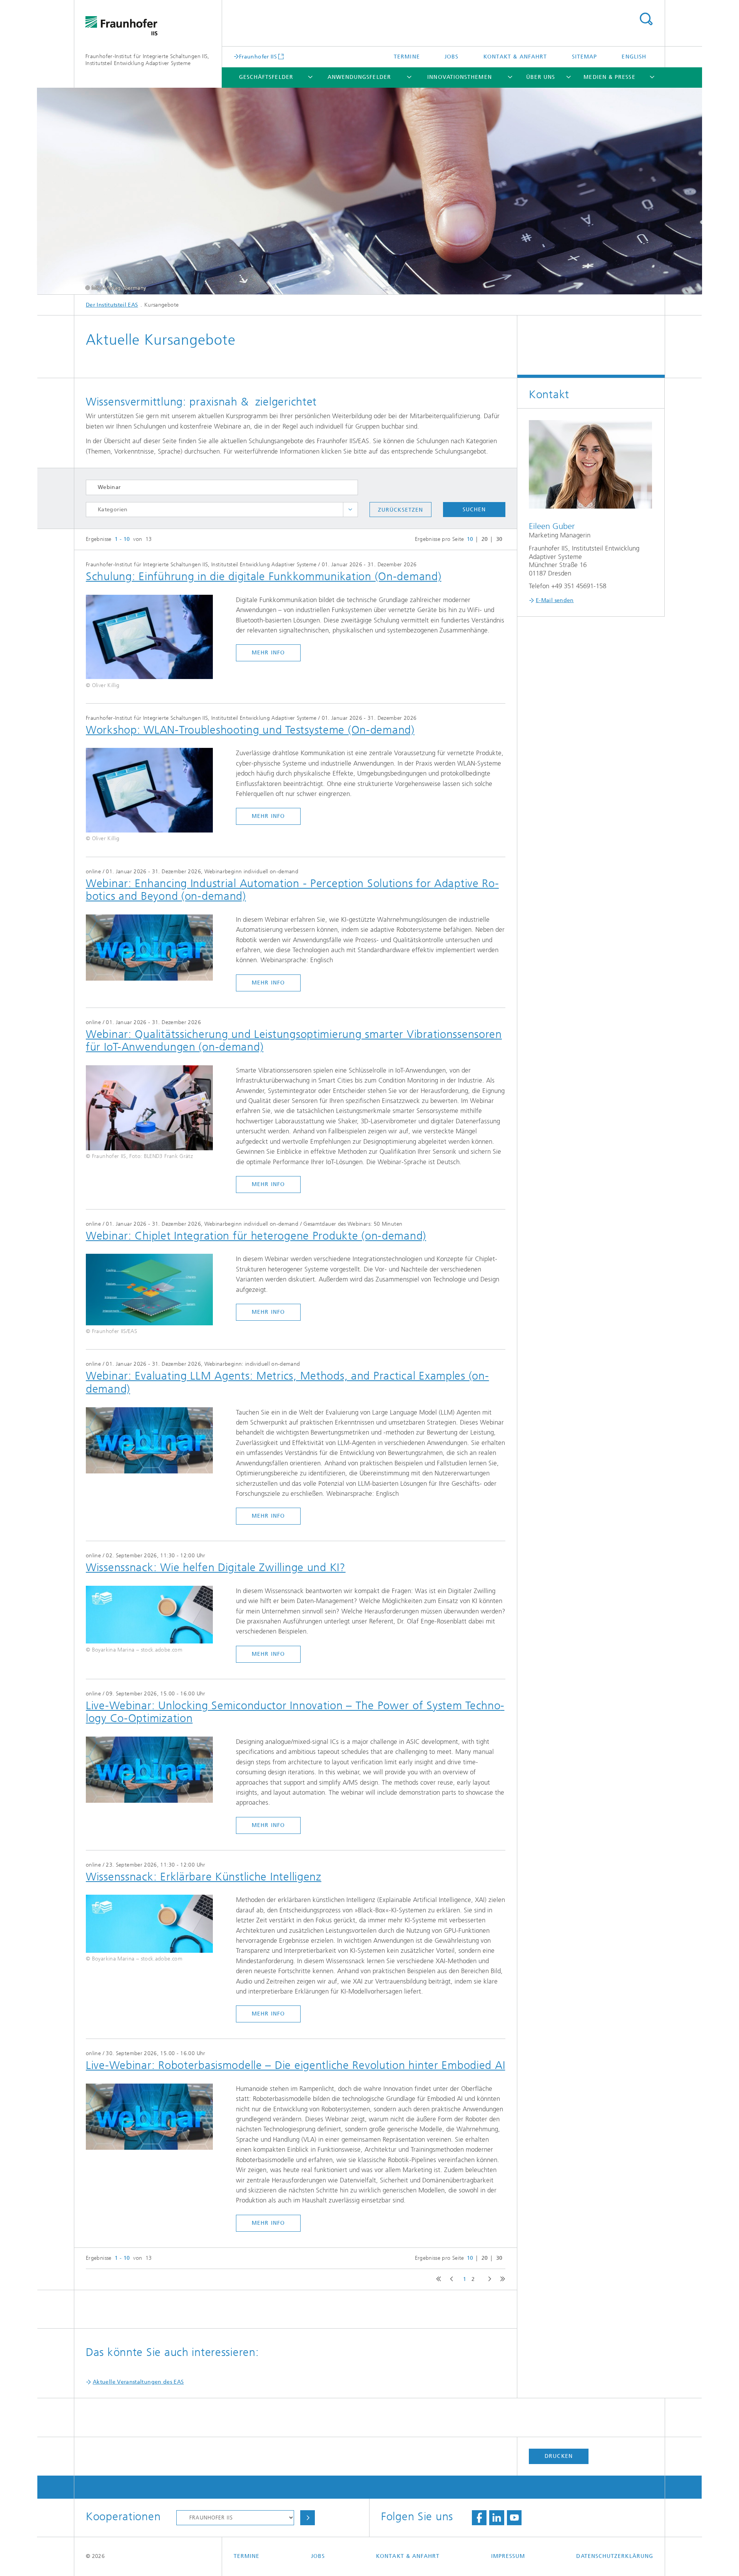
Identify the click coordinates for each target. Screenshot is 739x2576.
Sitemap (585, 57)
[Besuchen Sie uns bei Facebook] (479, 2518)
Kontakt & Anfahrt (515, 57)
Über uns (541, 77)
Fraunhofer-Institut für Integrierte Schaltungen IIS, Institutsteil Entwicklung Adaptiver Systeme (147, 60)
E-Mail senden (555, 600)
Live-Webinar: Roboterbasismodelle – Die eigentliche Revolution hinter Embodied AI (295, 2065)
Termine (407, 57)
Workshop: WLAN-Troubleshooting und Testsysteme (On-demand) (250, 730)
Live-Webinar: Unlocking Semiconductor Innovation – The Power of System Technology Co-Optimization (295, 1712)
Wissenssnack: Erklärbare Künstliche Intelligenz (204, 1877)
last (501, 2279)
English (634, 57)
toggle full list (350, 510)
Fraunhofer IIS (258, 57)
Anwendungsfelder (359, 77)
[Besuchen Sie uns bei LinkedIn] (497, 2518)
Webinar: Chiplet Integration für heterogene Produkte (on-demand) (256, 1236)
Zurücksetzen (400, 510)
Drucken (559, 2456)
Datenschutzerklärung (615, 2556)
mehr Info (268, 653)
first (437, 2279)
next (488, 2279)
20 (485, 539)
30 (499, 539)
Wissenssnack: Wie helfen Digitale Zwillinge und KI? (216, 1567)
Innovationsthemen (459, 77)
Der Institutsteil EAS (112, 305)
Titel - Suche (646, 19)
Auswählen (308, 2518)
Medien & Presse (609, 77)
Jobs (451, 57)
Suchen (474, 510)
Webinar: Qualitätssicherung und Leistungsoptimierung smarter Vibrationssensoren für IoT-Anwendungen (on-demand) (294, 1041)
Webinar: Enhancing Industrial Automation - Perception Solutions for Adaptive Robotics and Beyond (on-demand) (292, 890)
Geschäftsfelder (266, 77)
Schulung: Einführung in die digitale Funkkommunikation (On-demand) (264, 576)
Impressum (508, 2556)
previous (450, 2279)
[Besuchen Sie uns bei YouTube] (514, 2518)
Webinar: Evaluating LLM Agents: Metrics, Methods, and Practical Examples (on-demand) (287, 1382)
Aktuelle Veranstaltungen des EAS (138, 2382)
